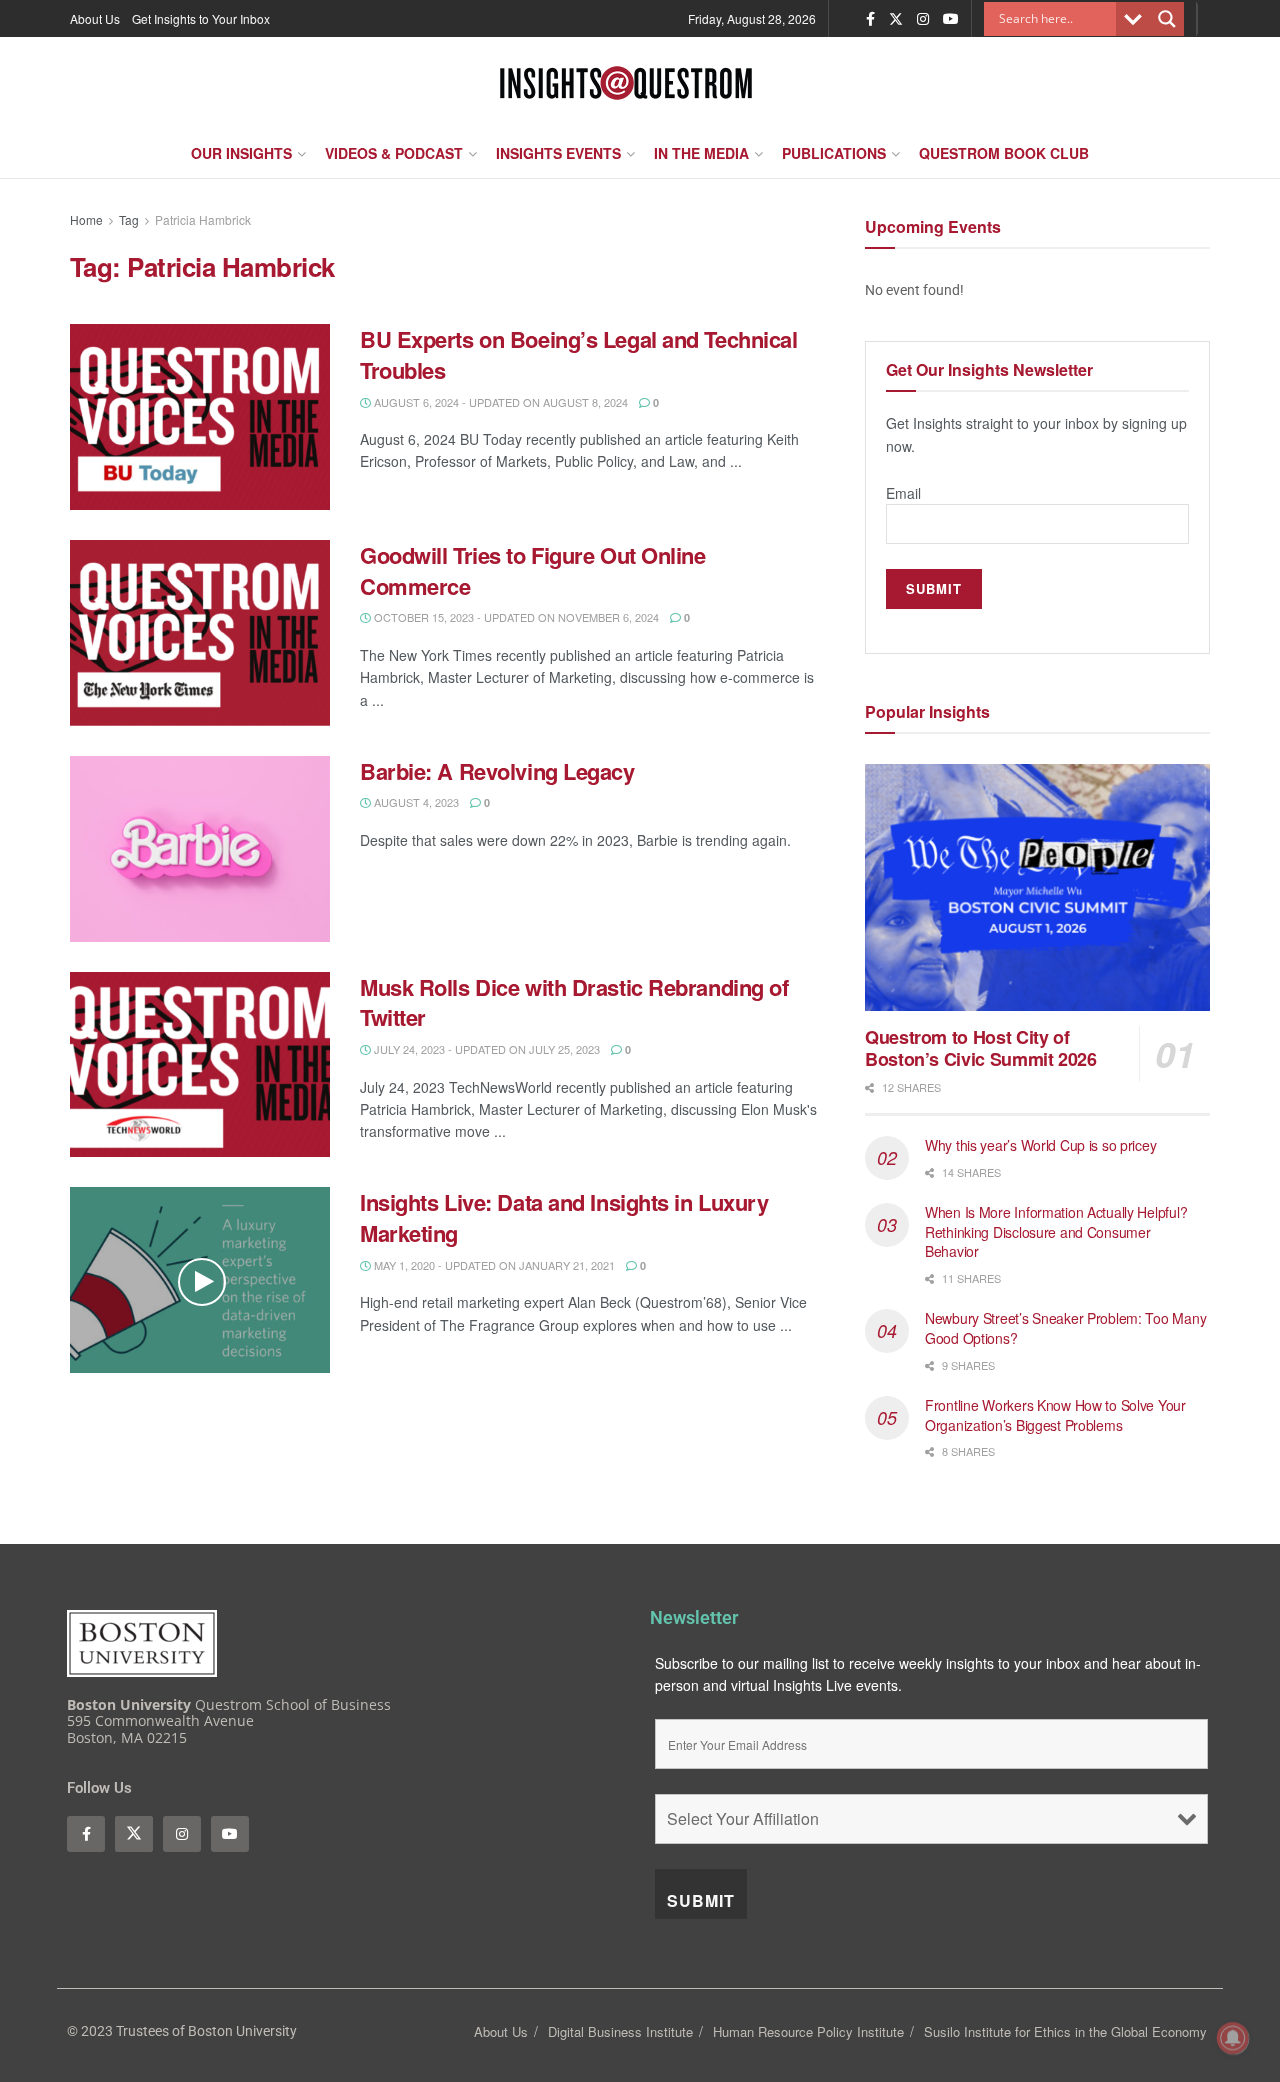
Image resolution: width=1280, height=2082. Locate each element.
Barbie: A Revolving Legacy (500, 771)
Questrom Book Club (1004, 153)
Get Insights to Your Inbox (201, 18)
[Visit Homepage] (626, 83)
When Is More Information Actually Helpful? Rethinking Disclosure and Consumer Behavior (1056, 1231)
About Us (95, 18)
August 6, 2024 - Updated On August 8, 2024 (499, 402)
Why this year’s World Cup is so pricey (1042, 1145)
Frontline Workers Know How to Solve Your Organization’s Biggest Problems (1055, 1415)
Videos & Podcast (394, 153)
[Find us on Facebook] (870, 19)
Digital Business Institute (620, 2031)
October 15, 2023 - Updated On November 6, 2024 (515, 617)
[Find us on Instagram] (923, 19)
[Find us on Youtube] (951, 19)
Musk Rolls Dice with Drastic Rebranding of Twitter (574, 1002)
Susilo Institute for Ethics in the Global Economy (1065, 2031)
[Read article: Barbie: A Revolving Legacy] (200, 849)
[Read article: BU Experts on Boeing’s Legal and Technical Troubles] (200, 417)
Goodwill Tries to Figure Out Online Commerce (533, 570)
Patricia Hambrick (203, 219)
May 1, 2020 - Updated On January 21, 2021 (493, 1265)
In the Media (701, 153)
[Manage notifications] (1233, 2038)
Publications (834, 153)
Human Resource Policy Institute (808, 2031)
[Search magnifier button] (1167, 19)
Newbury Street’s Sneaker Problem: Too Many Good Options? (1065, 1328)
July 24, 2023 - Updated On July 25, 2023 (485, 1049)
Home (86, 219)
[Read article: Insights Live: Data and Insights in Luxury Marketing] (200, 1280)
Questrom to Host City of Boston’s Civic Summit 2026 (981, 1048)
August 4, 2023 (415, 802)
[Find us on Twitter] (896, 19)
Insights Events (558, 153)
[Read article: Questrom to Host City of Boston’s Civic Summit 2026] (1037, 887)
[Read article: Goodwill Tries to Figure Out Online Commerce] (200, 633)
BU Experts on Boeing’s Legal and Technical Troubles (579, 354)
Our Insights (241, 153)
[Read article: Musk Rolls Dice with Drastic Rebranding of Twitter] (200, 1065)
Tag (129, 219)
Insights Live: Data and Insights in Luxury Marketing (564, 1217)
